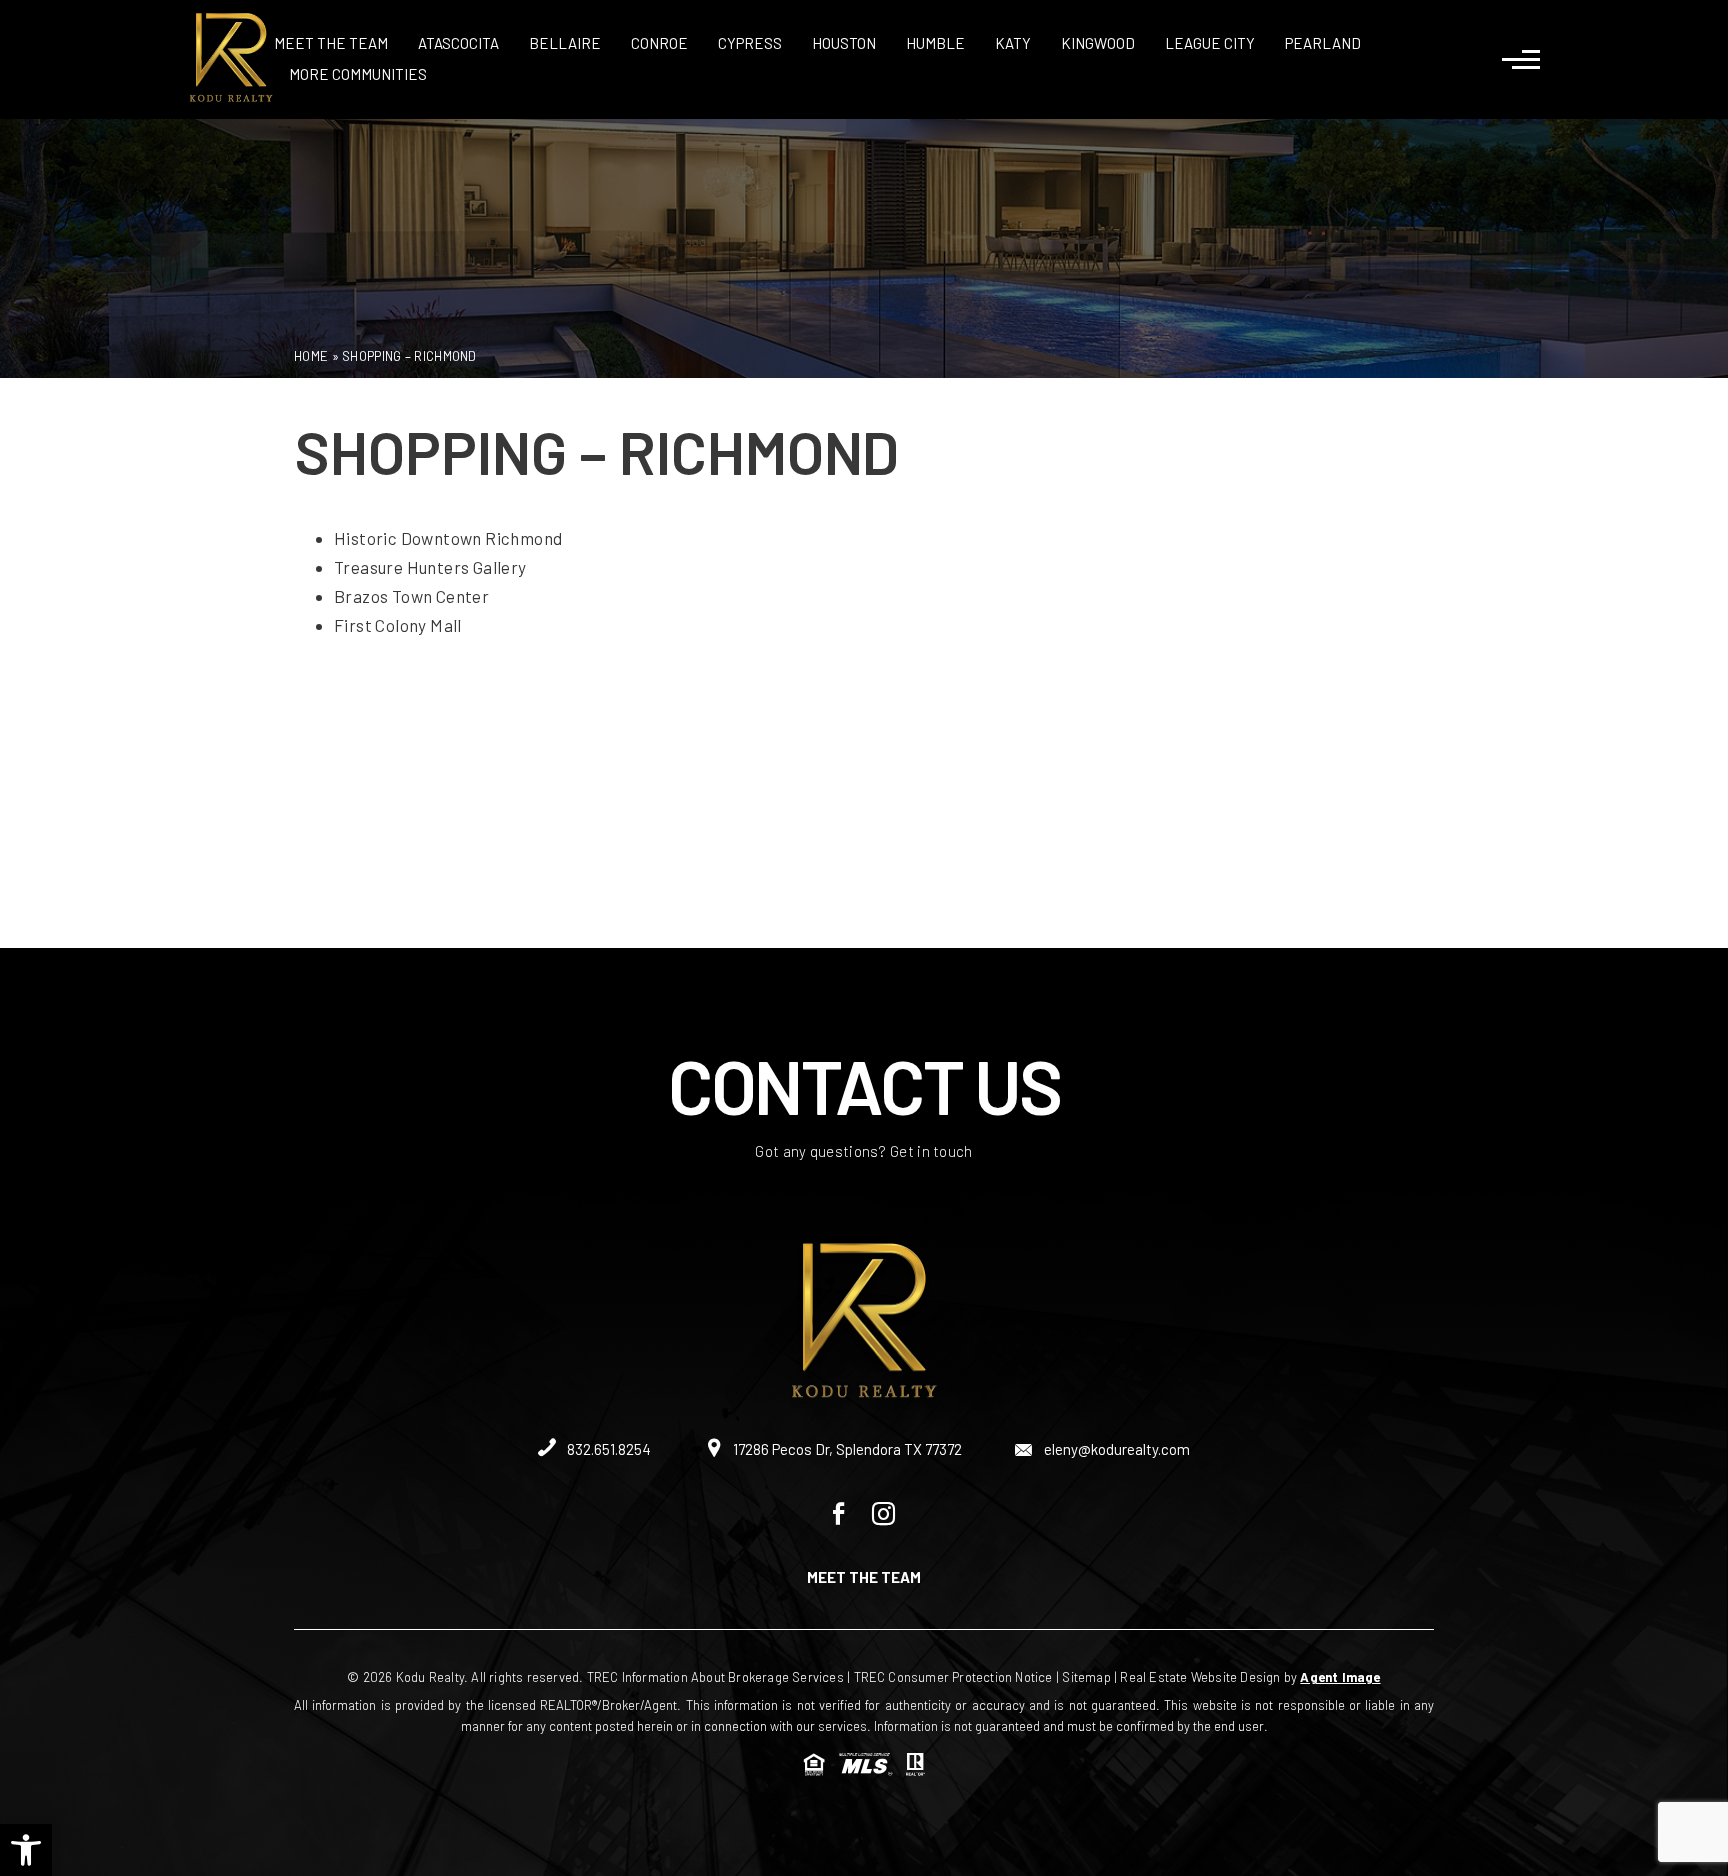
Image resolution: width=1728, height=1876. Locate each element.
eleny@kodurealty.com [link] (1115, 1449)
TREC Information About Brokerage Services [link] (715, 1677)
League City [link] (1210, 43)
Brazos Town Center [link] (411, 596)
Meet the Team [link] (331, 43)
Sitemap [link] (1086, 1677)
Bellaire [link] (565, 43)
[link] (26, 1850)
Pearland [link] (1323, 43)
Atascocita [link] (458, 43)
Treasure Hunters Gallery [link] (430, 567)
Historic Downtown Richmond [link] (448, 538)
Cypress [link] (750, 43)
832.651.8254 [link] (607, 1449)
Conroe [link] (659, 43)
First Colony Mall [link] (398, 625)
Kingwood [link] (1098, 43)
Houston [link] (844, 43)
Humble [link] (935, 43)
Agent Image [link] (1340, 1677)
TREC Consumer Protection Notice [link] (953, 1677)
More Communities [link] (358, 74)
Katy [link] (1013, 43)
